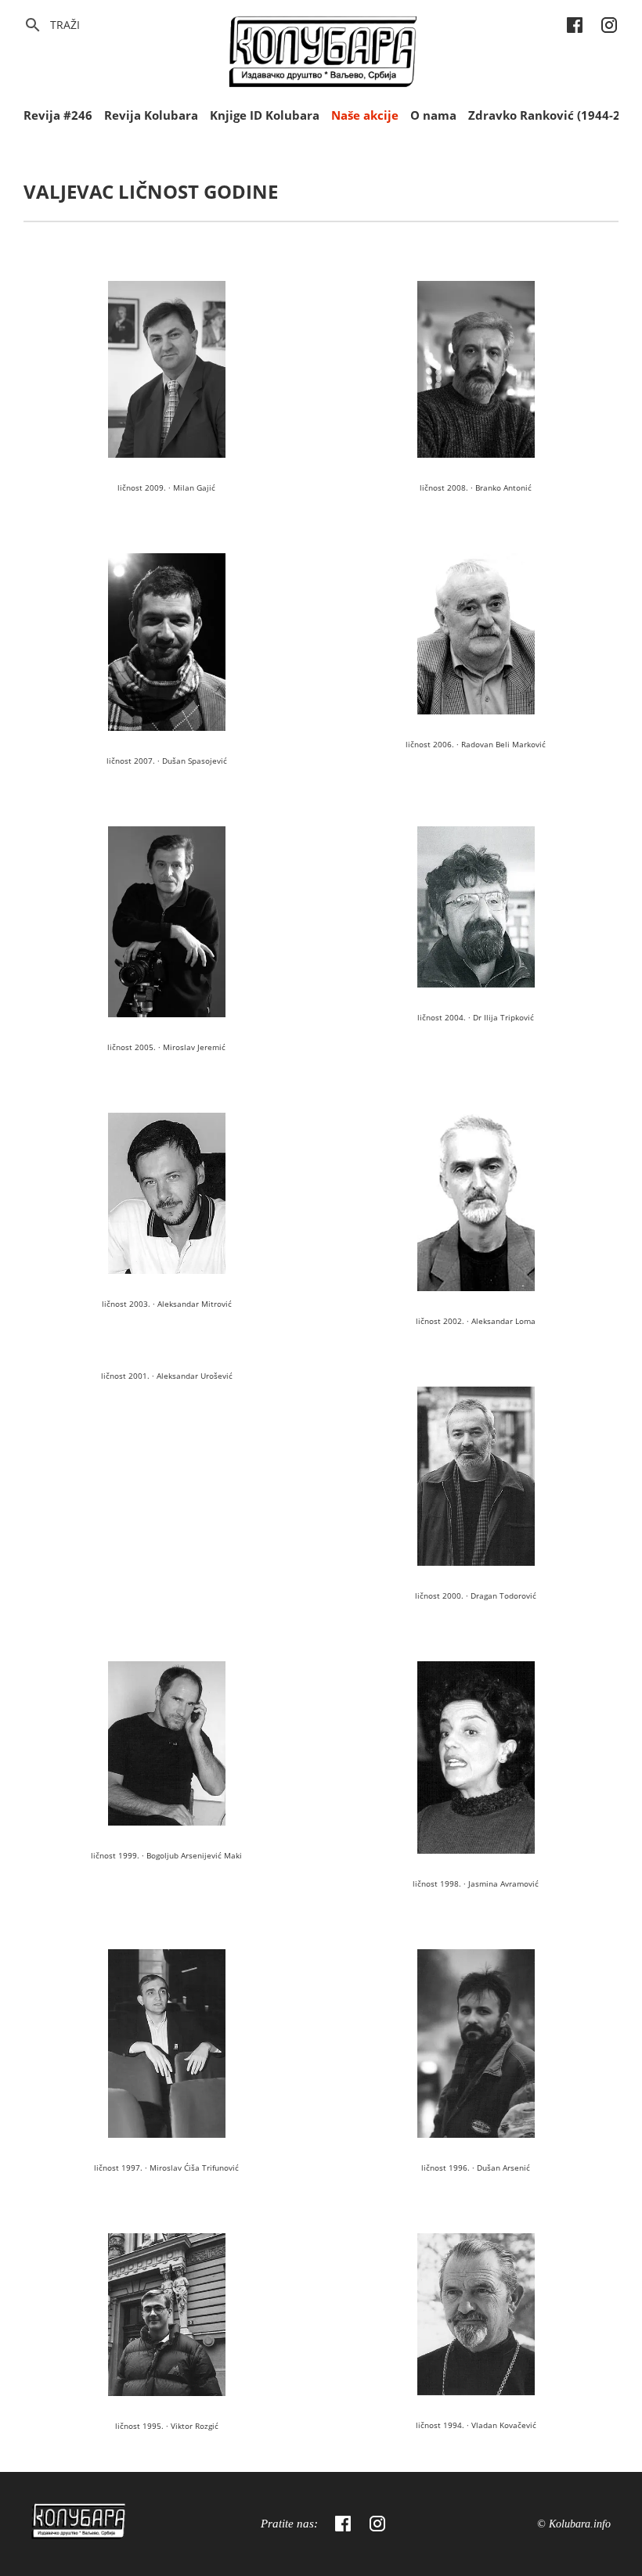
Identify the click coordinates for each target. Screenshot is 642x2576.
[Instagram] (377, 2524)
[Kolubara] (78, 2524)
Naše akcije (365, 115)
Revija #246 (58, 115)
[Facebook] (343, 2524)
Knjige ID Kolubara (265, 115)
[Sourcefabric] (323, 54)
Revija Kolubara (151, 115)
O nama (433, 115)
